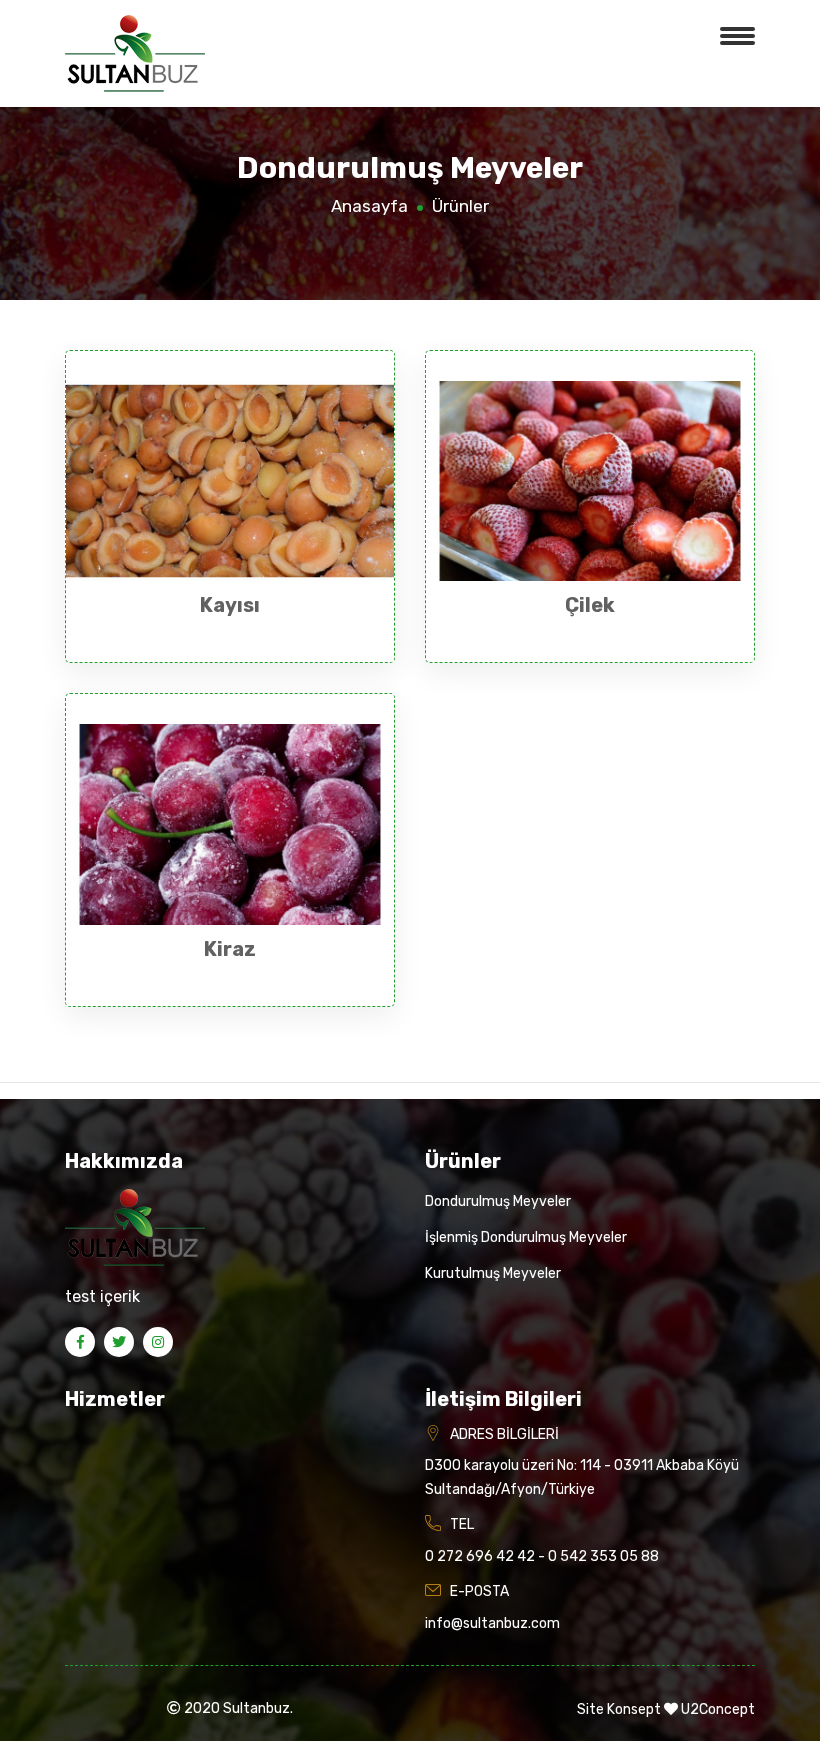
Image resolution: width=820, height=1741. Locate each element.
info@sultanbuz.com (492, 1623)
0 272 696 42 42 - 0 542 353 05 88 (542, 1556)
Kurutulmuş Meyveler (493, 1273)
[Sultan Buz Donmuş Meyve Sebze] (135, 52)
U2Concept (718, 1709)
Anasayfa (369, 206)
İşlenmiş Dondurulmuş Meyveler (526, 1237)
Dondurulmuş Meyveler (498, 1201)
